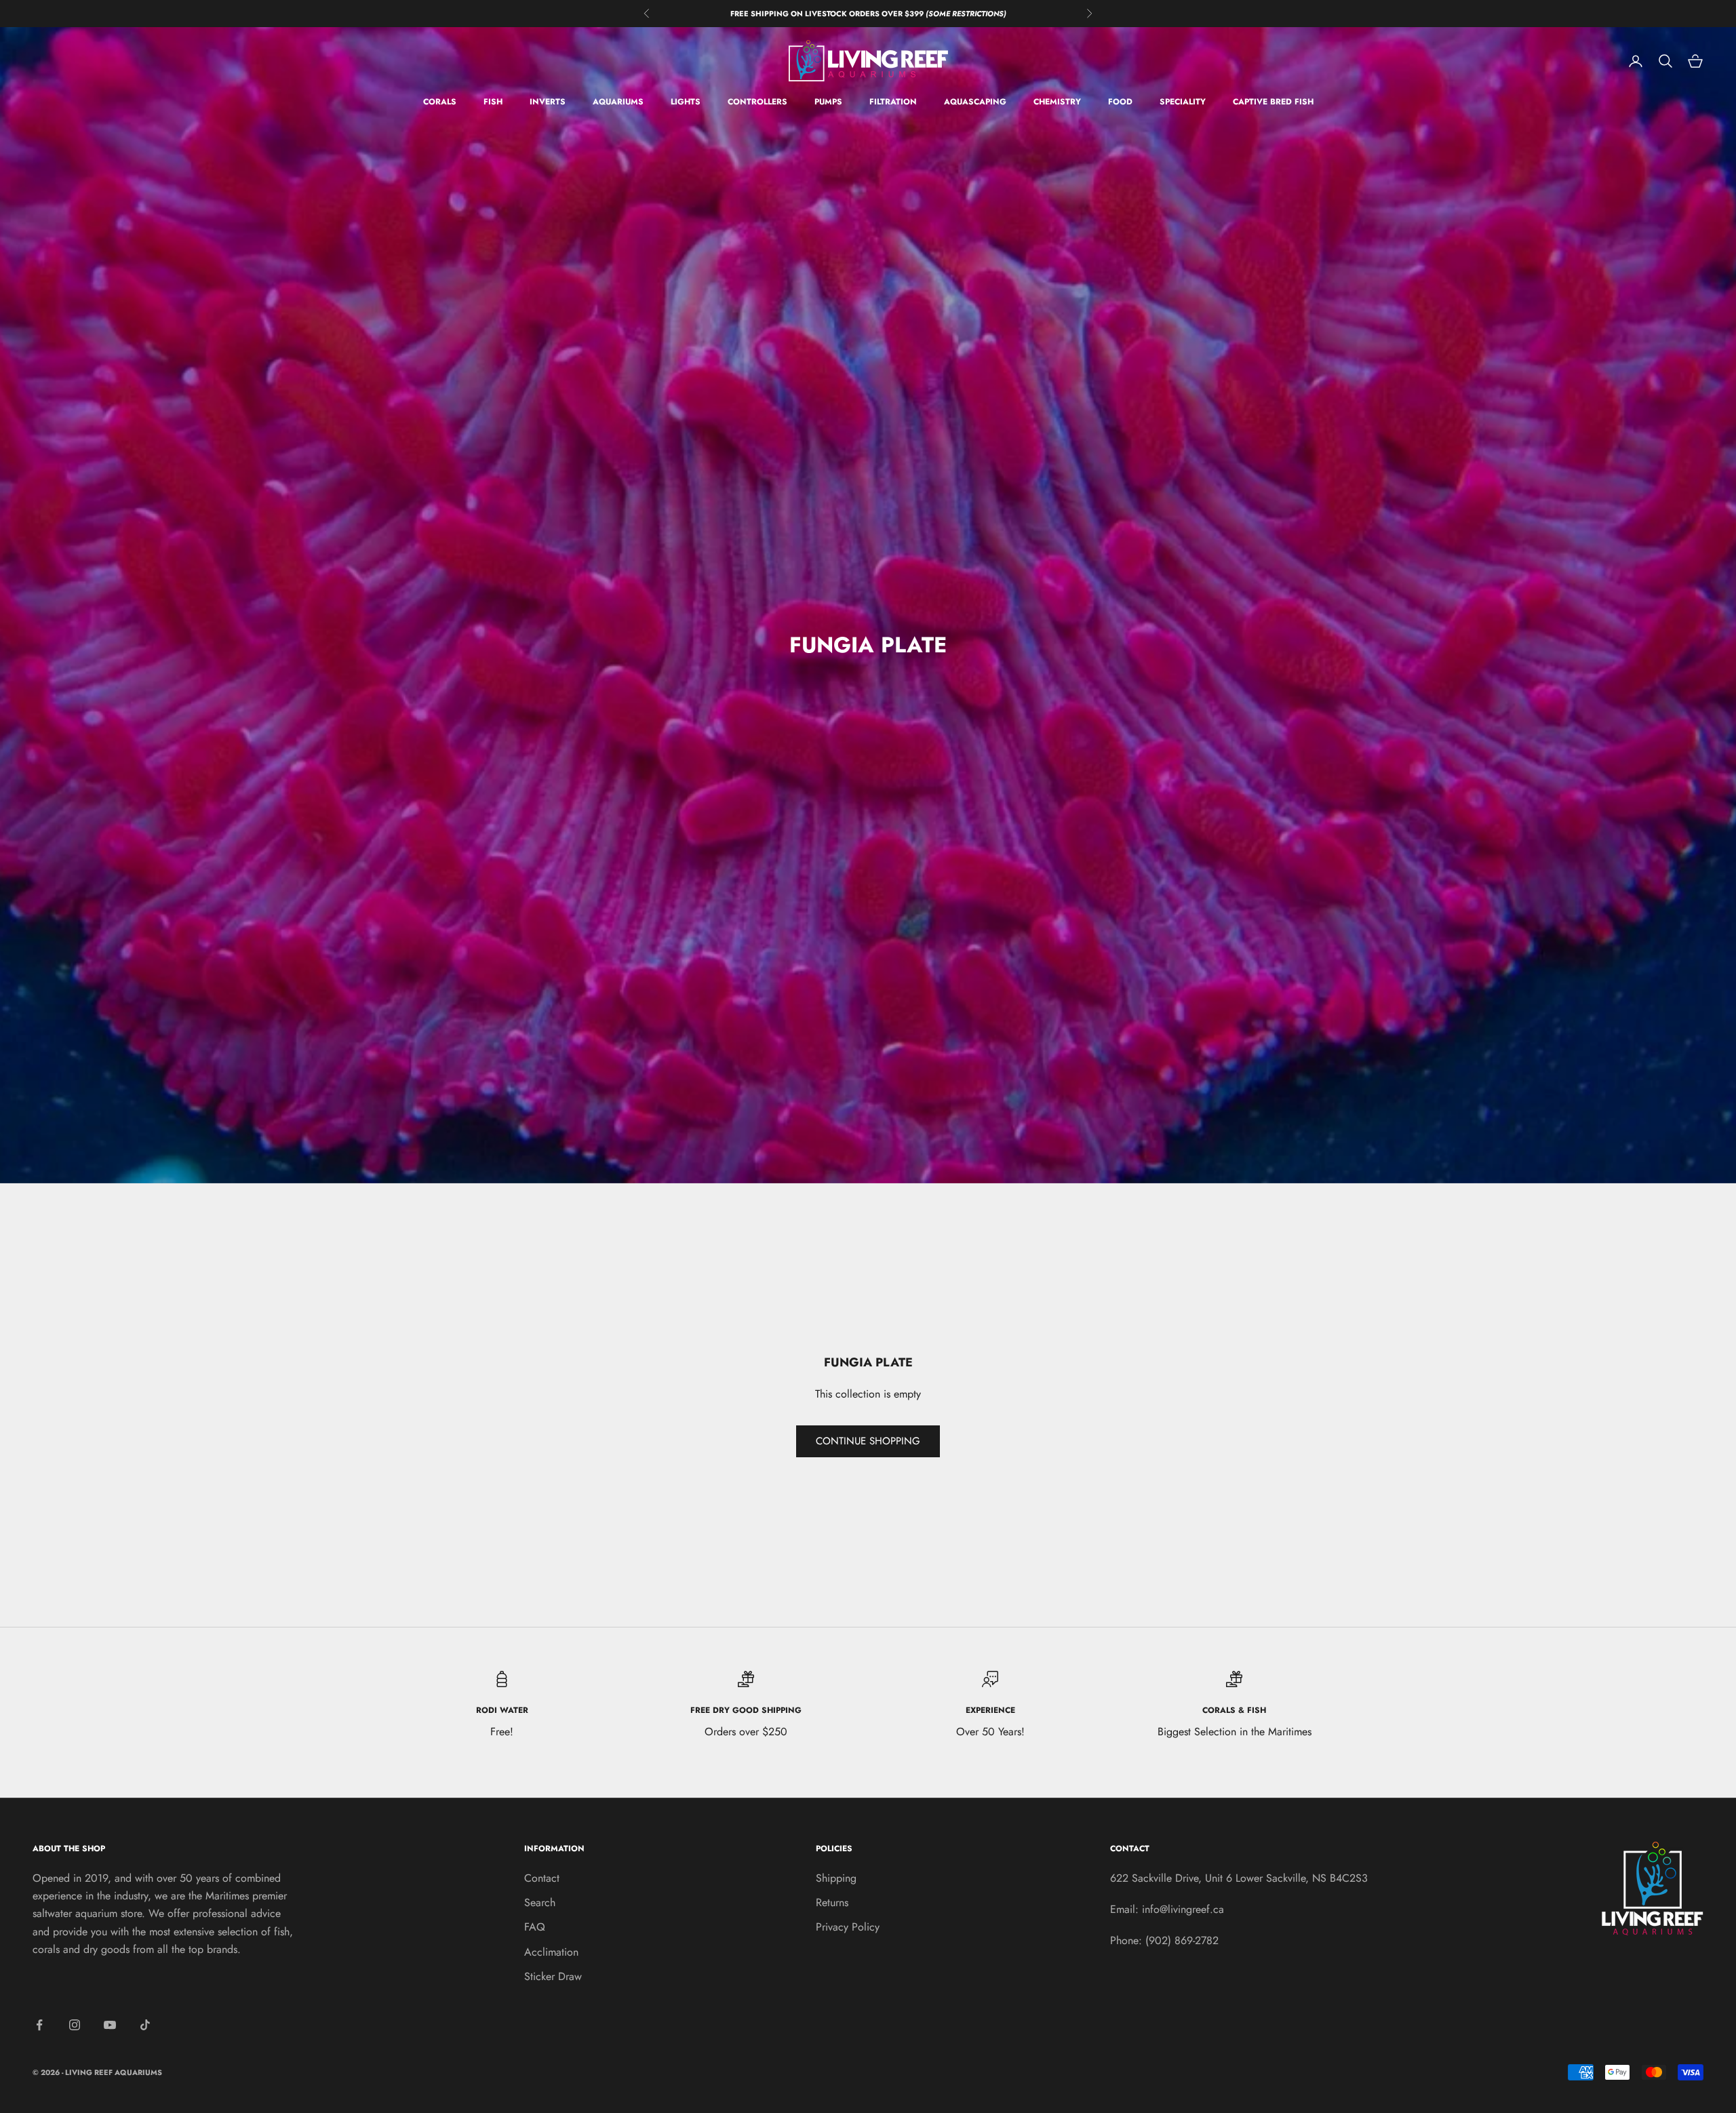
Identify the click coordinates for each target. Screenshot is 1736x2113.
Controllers (757, 102)
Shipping (836, 1878)
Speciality (1183, 102)
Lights (686, 102)
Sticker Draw (553, 1976)
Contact (542, 1878)
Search (540, 1902)
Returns (832, 1902)
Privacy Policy (848, 1927)
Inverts (548, 102)
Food (1120, 102)
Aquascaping (975, 102)
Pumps (828, 102)
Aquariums (618, 102)
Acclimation (551, 1952)
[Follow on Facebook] (39, 2025)
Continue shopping (868, 1441)
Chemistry (1057, 102)
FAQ (535, 1927)
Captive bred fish (1273, 102)
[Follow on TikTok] (145, 2025)
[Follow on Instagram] (75, 2025)
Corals (440, 102)
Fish (493, 102)
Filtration (893, 102)
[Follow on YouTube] (110, 2025)
